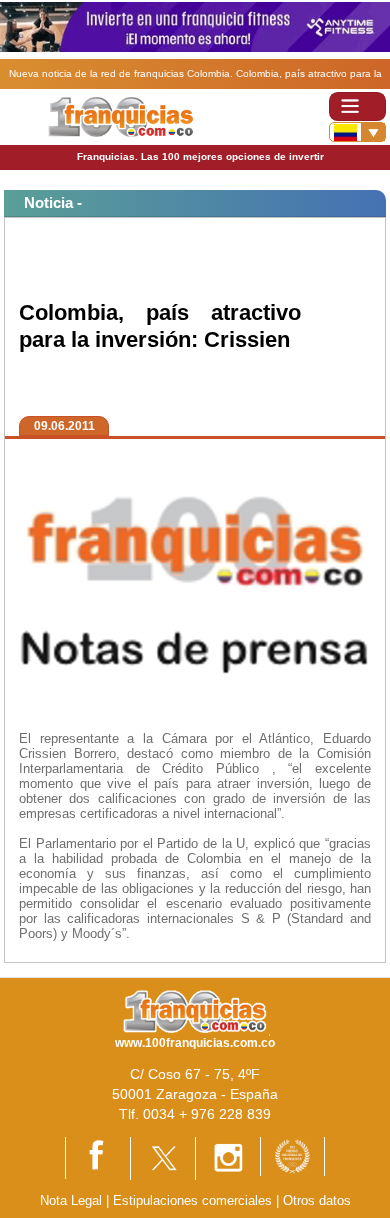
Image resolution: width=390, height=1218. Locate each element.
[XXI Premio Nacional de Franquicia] (292, 1155)
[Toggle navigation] (357, 106)
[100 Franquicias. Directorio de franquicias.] (120, 115)
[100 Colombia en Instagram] (228, 1157)
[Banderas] (357, 132)
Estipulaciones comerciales (194, 1200)
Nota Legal (71, 1200)
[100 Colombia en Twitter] (163, 1157)
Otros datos (317, 1200)
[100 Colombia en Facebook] (98, 1157)
